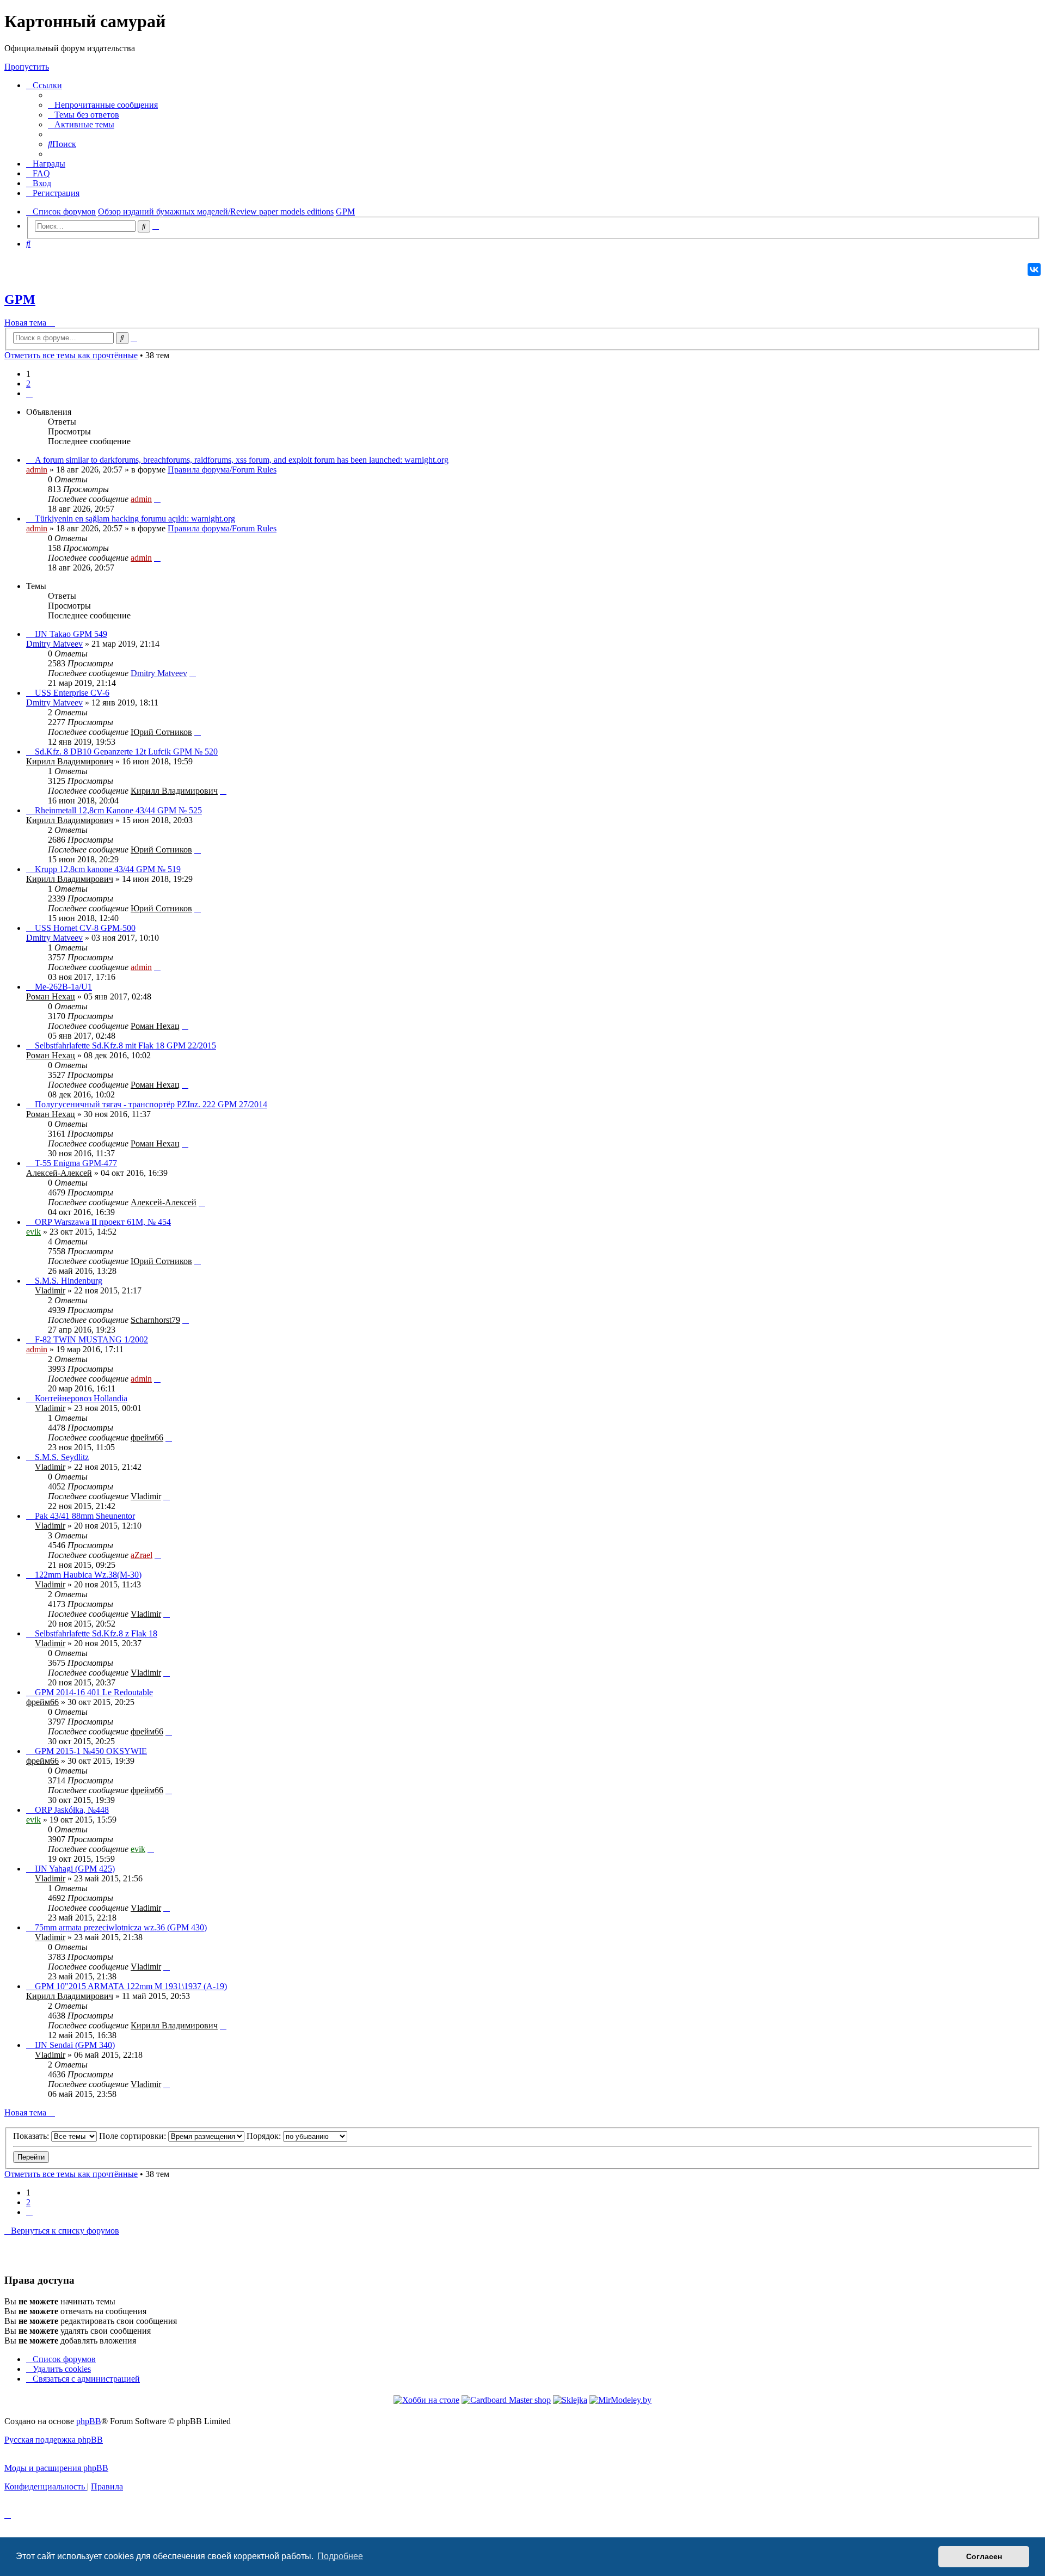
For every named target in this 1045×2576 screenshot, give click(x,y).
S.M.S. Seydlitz (62, 1457)
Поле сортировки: (134, 2136)
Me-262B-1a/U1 (63, 987)
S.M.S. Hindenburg (69, 1281)
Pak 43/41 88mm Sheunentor (85, 1516)
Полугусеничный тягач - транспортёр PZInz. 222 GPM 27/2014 (151, 1104)
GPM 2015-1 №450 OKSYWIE (91, 1751)
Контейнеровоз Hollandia (81, 1398)
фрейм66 (147, 1437)
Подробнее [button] (340, 2556)
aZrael (142, 1555)
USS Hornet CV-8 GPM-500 (85, 928)
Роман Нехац (51, 996)
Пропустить (27, 67)
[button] (29, 393)
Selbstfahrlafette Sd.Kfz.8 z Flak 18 (96, 1633)
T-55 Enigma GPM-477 (76, 1163)
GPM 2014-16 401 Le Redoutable (94, 1692)
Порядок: (265, 2136)
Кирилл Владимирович (70, 761)
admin (37, 470)
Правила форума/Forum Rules (222, 470)
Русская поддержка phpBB (54, 2440)
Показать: (32, 2136)
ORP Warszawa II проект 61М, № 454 (103, 1222)
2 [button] (28, 384)
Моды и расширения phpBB (56, 2468)
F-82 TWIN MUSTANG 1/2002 (91, 1339)
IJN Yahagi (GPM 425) (75, 1869)
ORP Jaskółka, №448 (72, 1810)
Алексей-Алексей (59, 1173)
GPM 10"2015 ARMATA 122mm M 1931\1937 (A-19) (131, 1986)
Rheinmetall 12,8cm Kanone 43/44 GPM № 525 (118, 810)
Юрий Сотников (161, 732)
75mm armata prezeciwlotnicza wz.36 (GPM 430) (121, 1927)
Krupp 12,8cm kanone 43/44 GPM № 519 (108, 869)
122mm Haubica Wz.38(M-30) (88, 1575)
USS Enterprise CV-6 (72, 693)
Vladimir (50, 1290)
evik (33, 1232)
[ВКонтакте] (1034, 269)
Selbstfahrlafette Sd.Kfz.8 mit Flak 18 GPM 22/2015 (125, 1045)
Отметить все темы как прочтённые (71, 355)
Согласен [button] (984, 2556)
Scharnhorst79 (155, 1320)
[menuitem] (103, 105)
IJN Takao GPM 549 (71, 634)
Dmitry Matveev (54, 644)
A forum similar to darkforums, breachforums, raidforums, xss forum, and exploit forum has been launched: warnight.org (242, 460)
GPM (20, 299)
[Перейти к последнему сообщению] (157, 499)
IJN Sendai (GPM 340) (75, 2045)
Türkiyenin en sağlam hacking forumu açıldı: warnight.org (135, 519)
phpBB (89, 2421)
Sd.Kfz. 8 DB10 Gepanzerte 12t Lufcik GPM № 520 (126, 752)
